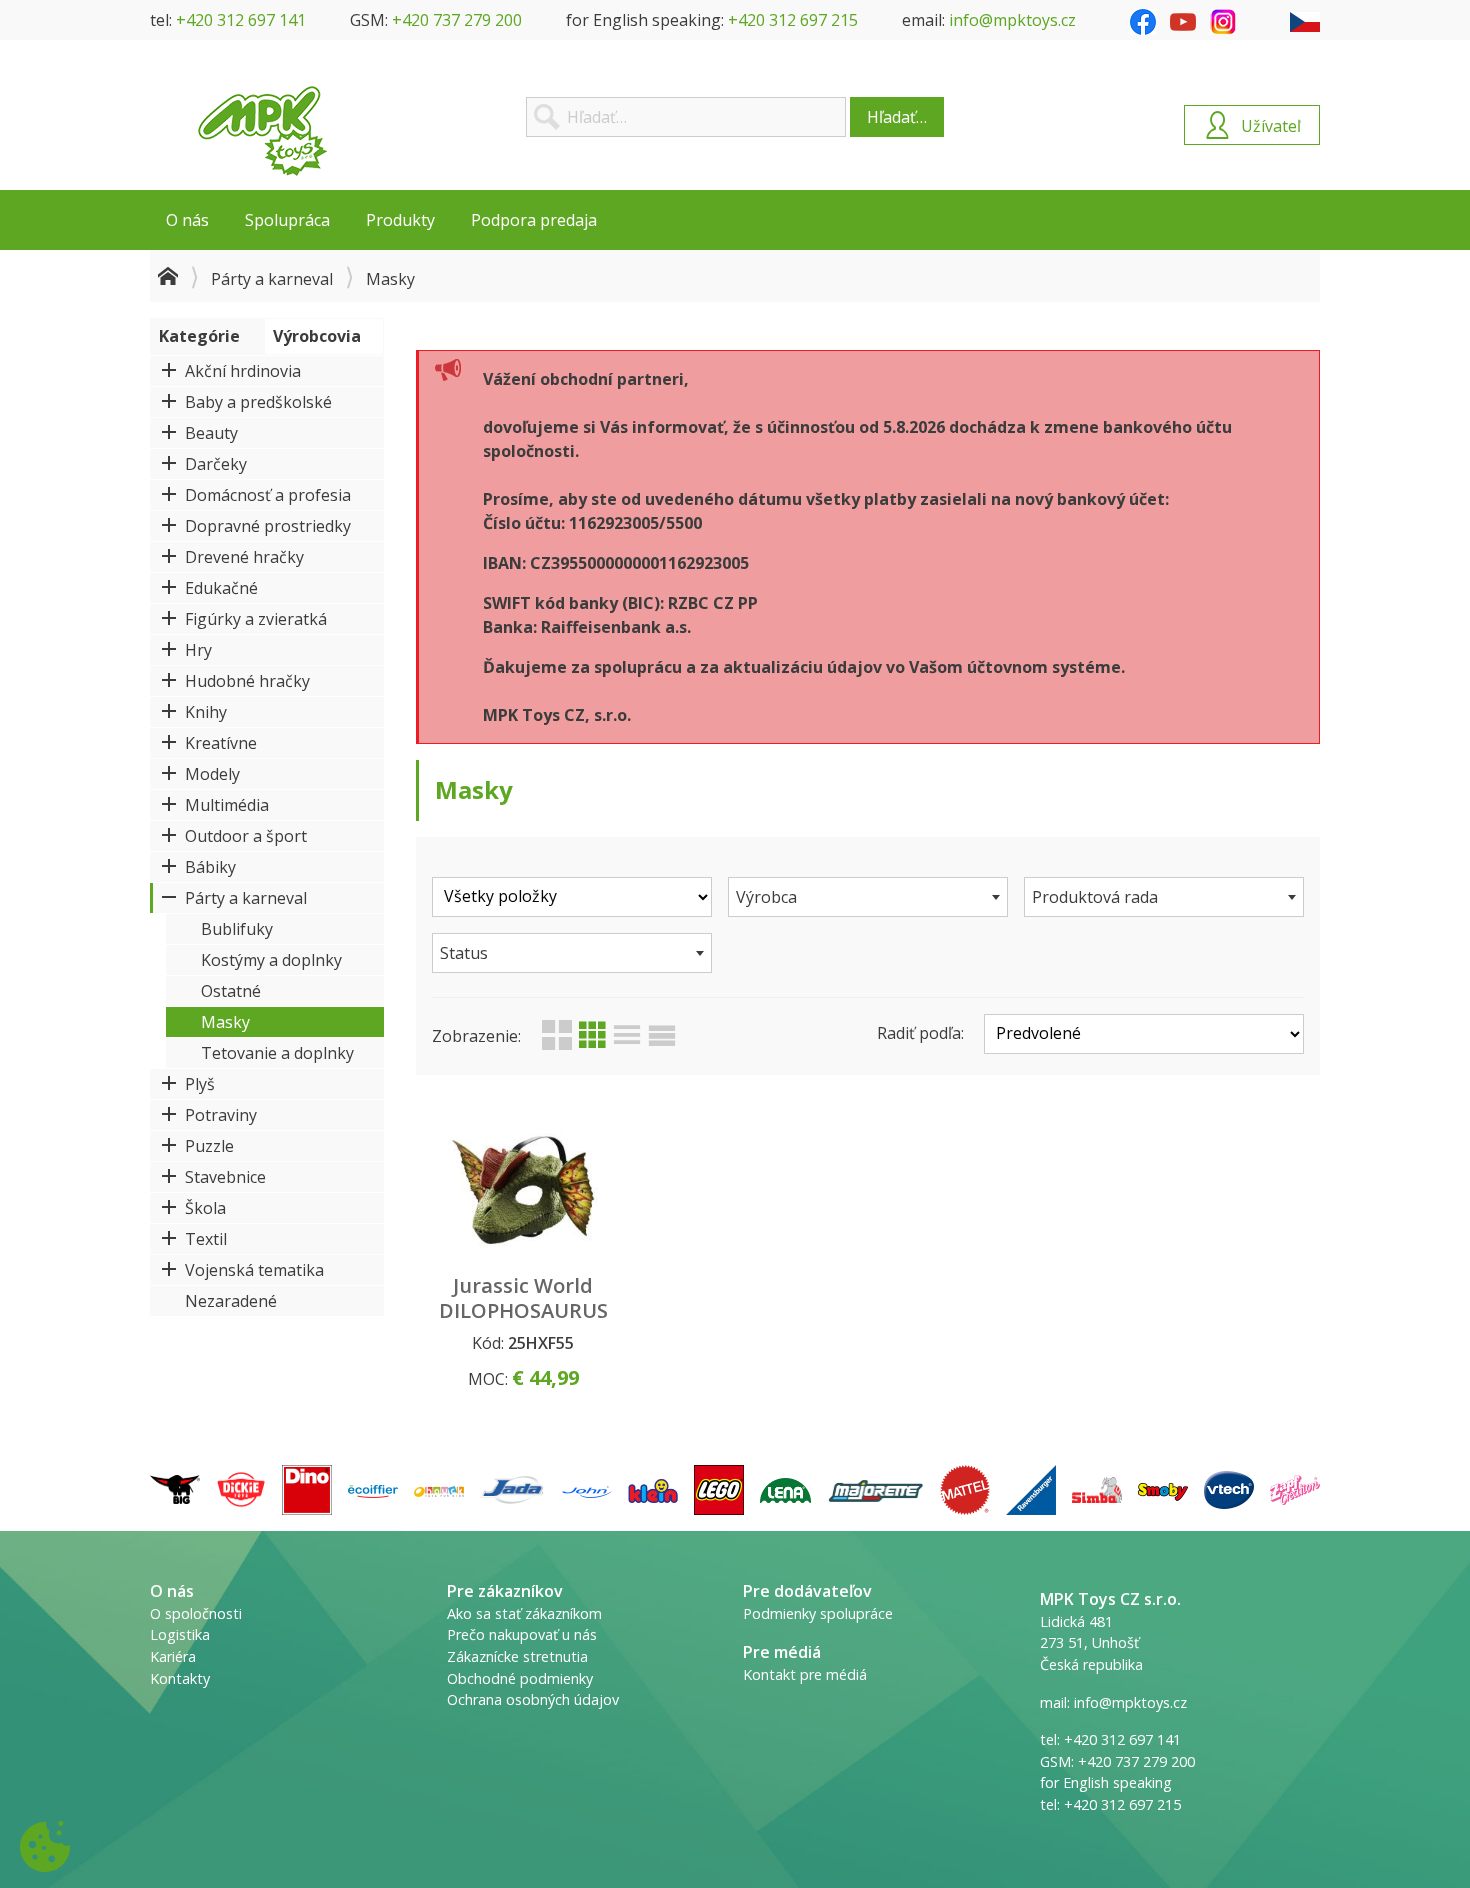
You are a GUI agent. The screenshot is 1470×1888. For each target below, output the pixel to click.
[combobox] (868, 897)
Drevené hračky (244, 557)
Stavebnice (225, 1177)
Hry (198, 650)
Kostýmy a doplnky (271, 960)
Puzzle (209, 1146)
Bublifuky (237, 929)
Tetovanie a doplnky (277, 1053)
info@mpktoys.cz (1012, 20)
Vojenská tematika (254, 1270)
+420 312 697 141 (241, 20)
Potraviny (221, 1115)
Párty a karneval (272, 279)
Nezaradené (231, 1301)
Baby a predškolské (258, 402)
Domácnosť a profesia (268, 495)
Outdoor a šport (246, 836)
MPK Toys (263, 131)
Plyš (200, 1084)
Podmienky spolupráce (818, 1613)
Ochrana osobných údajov (533, 1699)
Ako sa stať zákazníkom (524, 1613)
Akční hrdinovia (243, 371)
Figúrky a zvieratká (256, 619)
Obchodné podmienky (520, 1678)
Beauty (211, 433)
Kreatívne (221, 743)
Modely (212, 774)
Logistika (180, 1634)
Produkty (400, 220)
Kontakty (180, 1678)
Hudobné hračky (247, 681)
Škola (205, 1208)
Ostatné (231, 991)
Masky (225, 1022)
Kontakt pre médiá (805, 1674)
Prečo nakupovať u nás (522, 1634)
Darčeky (216, 464)
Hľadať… (897, 117)
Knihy (206, 712)
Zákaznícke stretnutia (517, 1656)
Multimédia (227, 805)
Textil (206, 1239)
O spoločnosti (196, 1613)
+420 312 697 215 (793, 20)
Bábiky (210, 867)
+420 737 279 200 (457, 20)
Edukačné (221, 588)
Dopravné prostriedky (268, 526)
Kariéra (173, 1656)
